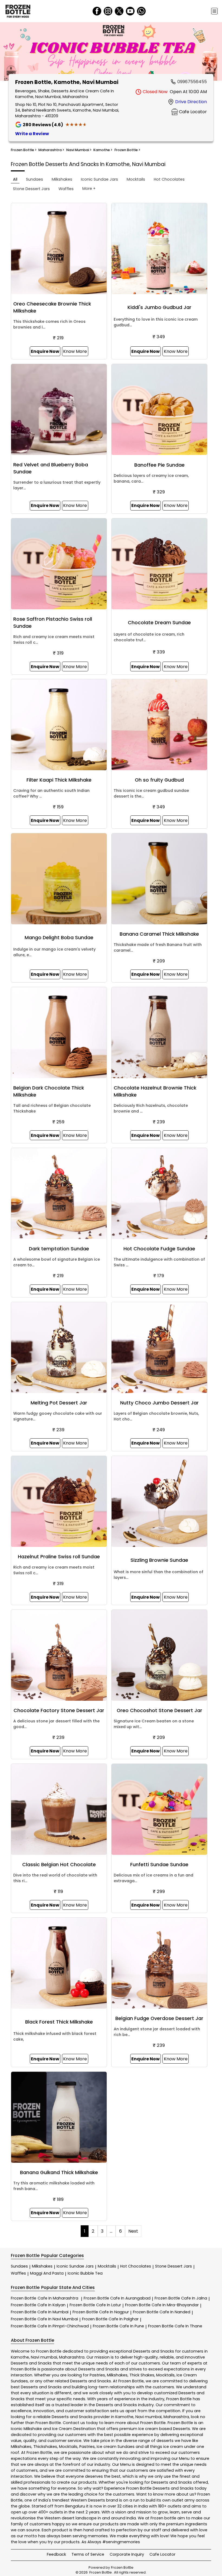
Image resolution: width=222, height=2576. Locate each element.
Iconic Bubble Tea (85, 2273)
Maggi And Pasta (47, 2273)
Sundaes (19, 2266)
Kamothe (20, 2357)
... (111, 2231)
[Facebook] (97, 11)
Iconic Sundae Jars (75, 2266)
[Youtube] (130, 11)
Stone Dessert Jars (174, 2266)
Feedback (56, 2554)
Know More (75, 351)
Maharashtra (72, 2357)
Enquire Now (45, 351)
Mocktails (107, 2266)
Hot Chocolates (136, 2266)
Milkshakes (42, 2266)
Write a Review (32, 134)
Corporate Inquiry (127, 2554)
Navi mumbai (44, 2357)
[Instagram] (108, 11)
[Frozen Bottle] (18, 11)
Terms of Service (88, 2554)
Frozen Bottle (45, 2298)
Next (133, 2231)
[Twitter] (119, 11)
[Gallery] (111, 52)
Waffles (18, 2273)
